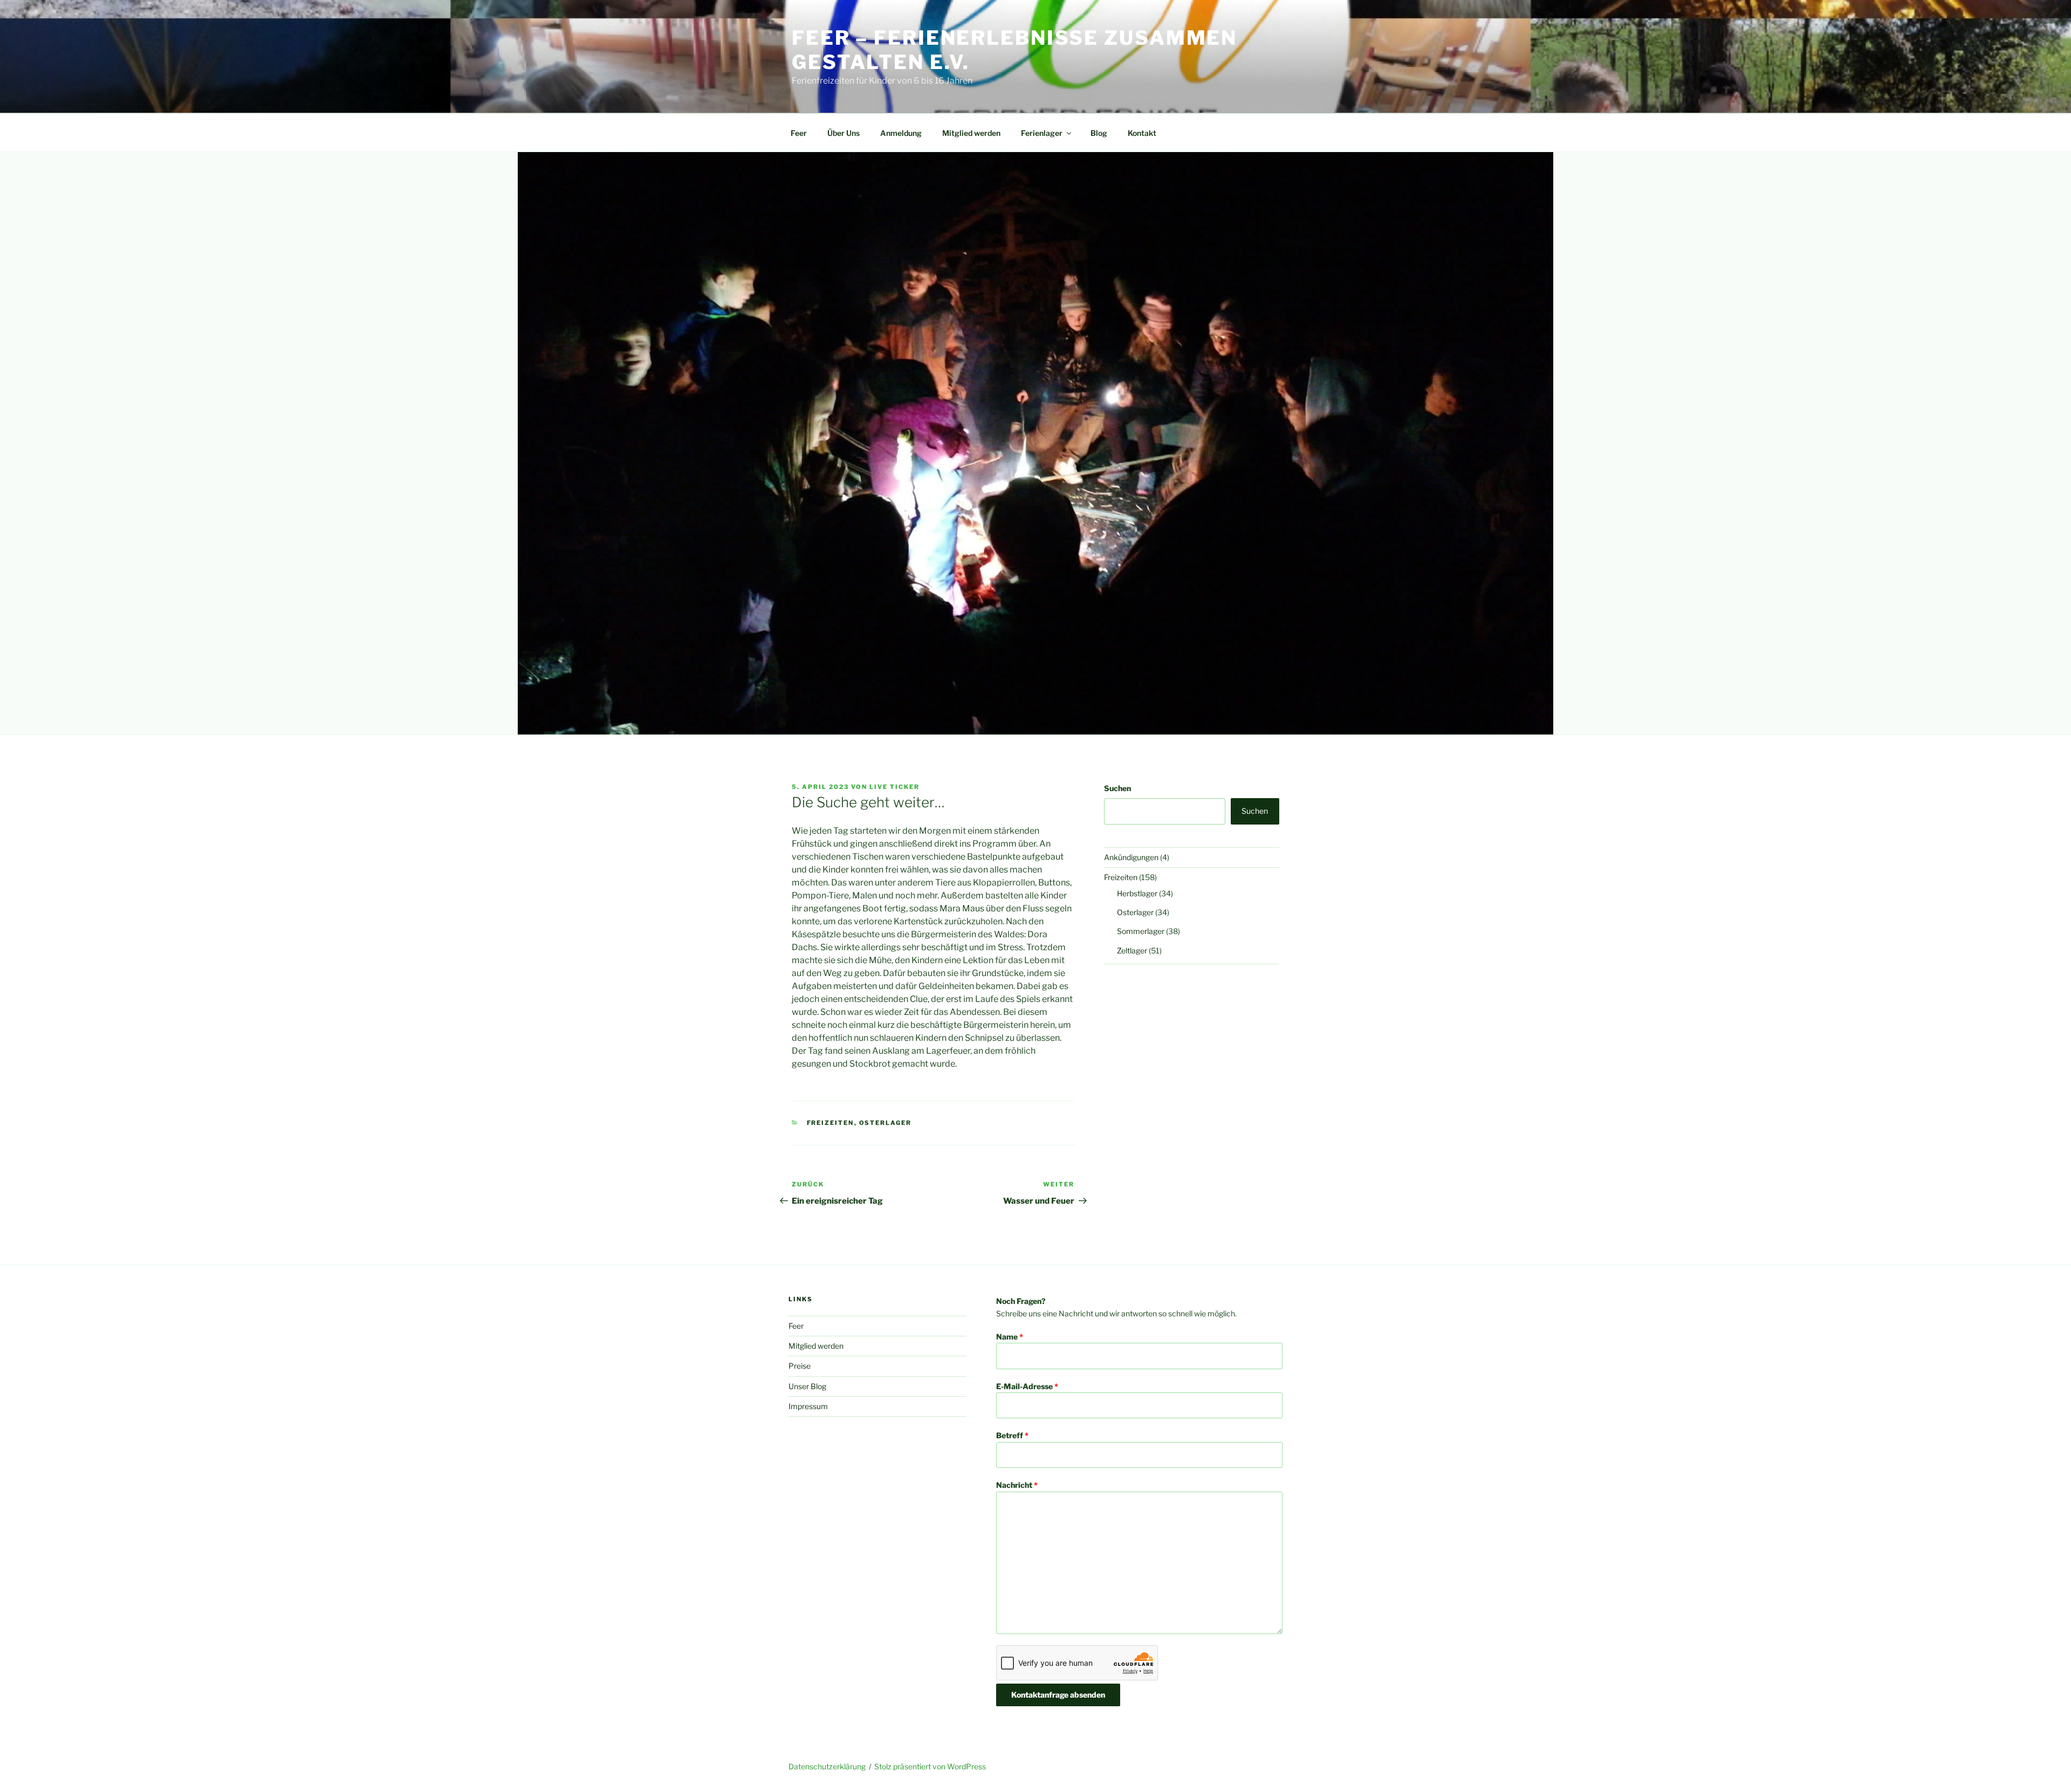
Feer (799, 133)
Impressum (808, 1406)
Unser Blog (807, 1386)
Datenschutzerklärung (827, 1766)
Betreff (1012, 1435)
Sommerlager (1141, 931)
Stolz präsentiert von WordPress (930, 1766)
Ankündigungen (1131, 857)
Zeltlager (1132, 950)
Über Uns (844, 133)
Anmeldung (901, 133)
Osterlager (886, 1123)
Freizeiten (831, 1123)
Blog (1099, 133)
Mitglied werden (971, 133)
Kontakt (1142, 133)
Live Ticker (894, 787)
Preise (800, 1366)
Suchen (1117, 788)
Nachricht (1017, 1485)
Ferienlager (1042, 133)
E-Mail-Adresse (1027, 1386)
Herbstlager (1137, 893)
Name (1010, 1337)
